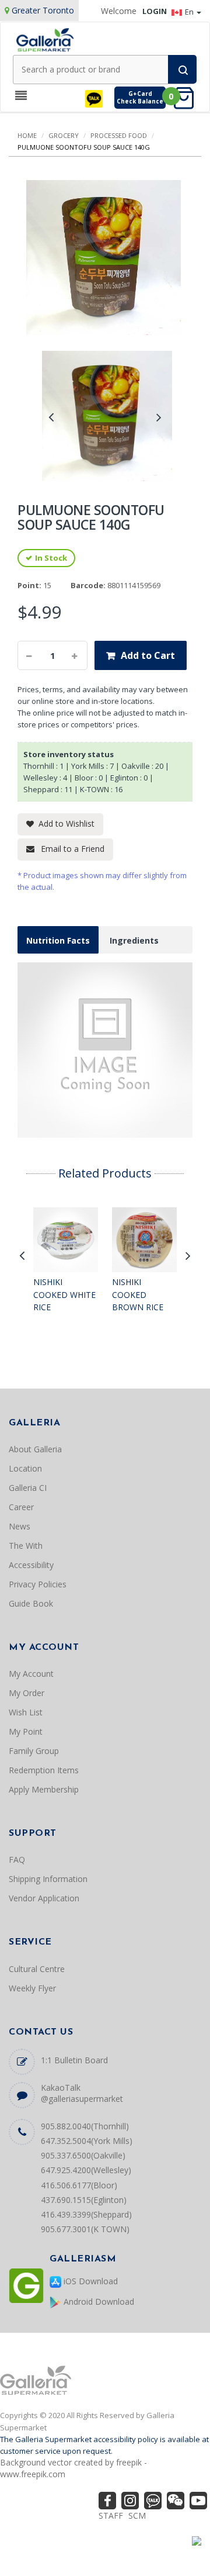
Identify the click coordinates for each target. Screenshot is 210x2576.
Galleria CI (28, 1488)
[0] (187, 97)
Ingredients (134, 940)
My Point (26, 1731)
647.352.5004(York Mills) (87, 2141)
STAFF (111, 2515)
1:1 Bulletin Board (74, 2060)
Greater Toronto (43, 10)
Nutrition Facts (58, 940)
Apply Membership (44, 1789)
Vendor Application (44, 1898)
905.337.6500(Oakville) (83, 2155)
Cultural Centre (37, 1969)
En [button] (190, 12)
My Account (31, 1674)
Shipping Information (48, 1879)
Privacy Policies (38, 1584)
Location (25, 1468)
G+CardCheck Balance (140, 97)
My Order (27, 1693)
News (20, 1526)
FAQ (17, 1860)
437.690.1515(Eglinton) (84, 2200)
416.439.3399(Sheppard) (86, 2214)
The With (26, 1546)
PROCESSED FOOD (119, 135)
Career (21, 1507)
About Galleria (35, 1449)
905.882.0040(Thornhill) (85, 2126)
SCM (137, 2515)
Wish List (26, 1712)
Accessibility (31, 1565)
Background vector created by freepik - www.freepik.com (73, 2468)
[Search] (182, 69)
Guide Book (31, 1603)
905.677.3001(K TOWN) (85, 2229)
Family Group (34, 1751)
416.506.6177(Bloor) (79, 2185)
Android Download (98, 2302)
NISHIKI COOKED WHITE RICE (64, 1294)
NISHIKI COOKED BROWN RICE (138, 1294)
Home (27, 135)
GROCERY (64, 135)
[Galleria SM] (45, 39)
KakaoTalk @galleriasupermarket (82, 2093)
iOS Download (90, 2281)
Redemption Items (44, 1770)
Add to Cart (148, 655)
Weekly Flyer (32, 1988)
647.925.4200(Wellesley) (86, 2170)
